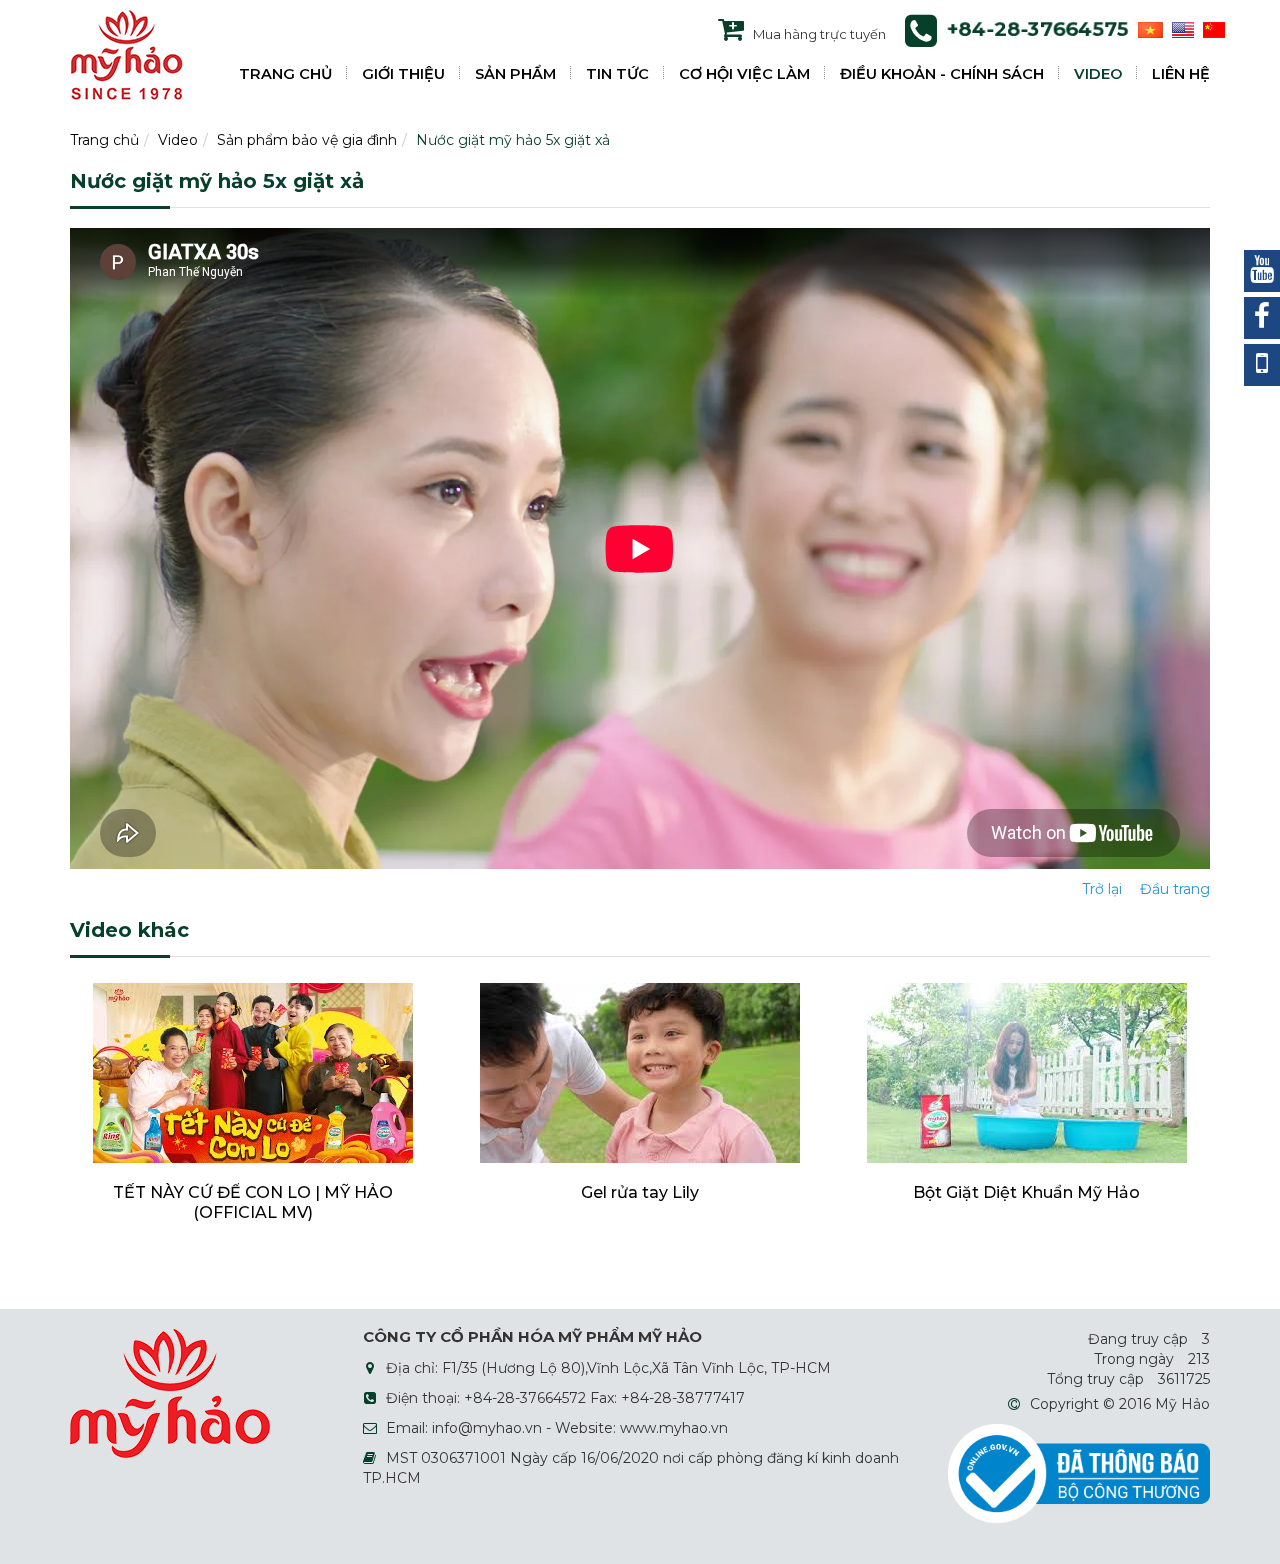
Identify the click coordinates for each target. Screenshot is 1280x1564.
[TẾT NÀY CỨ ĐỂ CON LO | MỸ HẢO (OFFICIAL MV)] (253, 1072)
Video (178, 140)
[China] (1211, 29)
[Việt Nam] (1148, 29)
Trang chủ (104, 140)
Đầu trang (1175, 889)
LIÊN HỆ (1181, 74)
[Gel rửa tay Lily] (640, 1072)
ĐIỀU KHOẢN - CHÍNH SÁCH (942, 74)
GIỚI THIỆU (403, 74)
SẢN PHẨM (515, 74)
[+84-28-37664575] (1262, 365)
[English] (1180, 29)
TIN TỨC (617, 74)
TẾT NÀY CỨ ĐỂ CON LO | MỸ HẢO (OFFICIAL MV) (253, 1202)
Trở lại (1102, 889)
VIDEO (1098, 74)
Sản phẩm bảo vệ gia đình (307, 140)
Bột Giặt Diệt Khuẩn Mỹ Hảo (1026, 1192)
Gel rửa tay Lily (640, 1192)
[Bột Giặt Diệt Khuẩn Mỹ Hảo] (1027, 1072)
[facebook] (1262, 318)
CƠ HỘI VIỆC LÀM (744, 74)
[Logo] (126, 54)
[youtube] (1262, 271)
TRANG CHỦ (285, 74)
